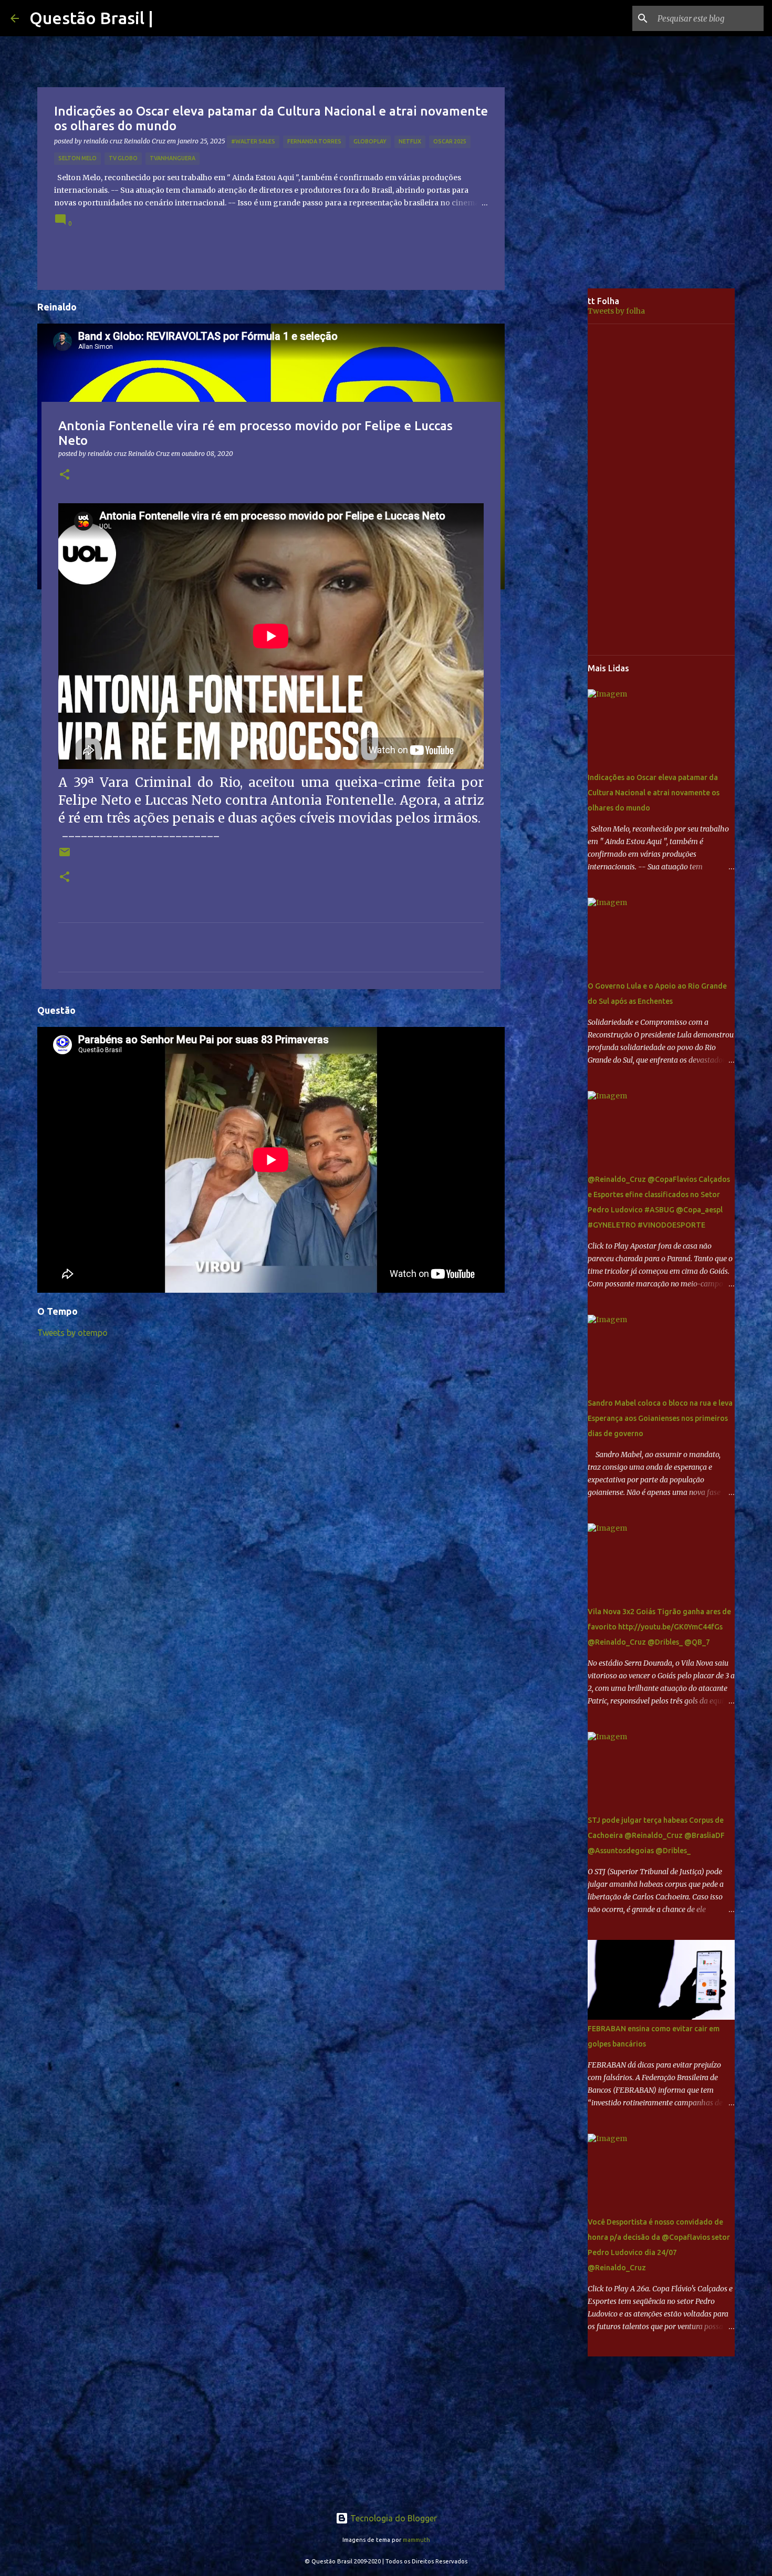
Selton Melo (77, 158)
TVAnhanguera (173, 158)
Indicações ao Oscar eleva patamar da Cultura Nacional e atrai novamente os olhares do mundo (654, 793)
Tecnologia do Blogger (393, 2518)
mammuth (416, 2540)
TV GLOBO (123, 158)
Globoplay (370, 141)
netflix (410, 141)
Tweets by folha (616, 311)
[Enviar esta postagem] (65, 856)
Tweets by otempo (72, 1333)
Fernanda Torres (314, 141)
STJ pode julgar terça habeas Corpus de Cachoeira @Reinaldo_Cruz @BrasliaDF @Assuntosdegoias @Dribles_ (656, 1835)
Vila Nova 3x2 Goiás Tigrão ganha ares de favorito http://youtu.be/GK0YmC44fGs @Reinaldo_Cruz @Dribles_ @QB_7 (659, 1627)
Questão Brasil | (91, 18)
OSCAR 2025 (450, 141)
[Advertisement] (554, 454)
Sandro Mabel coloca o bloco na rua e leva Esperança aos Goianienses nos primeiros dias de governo (660, 1418)
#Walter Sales (253, 141)
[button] (65, 475)
